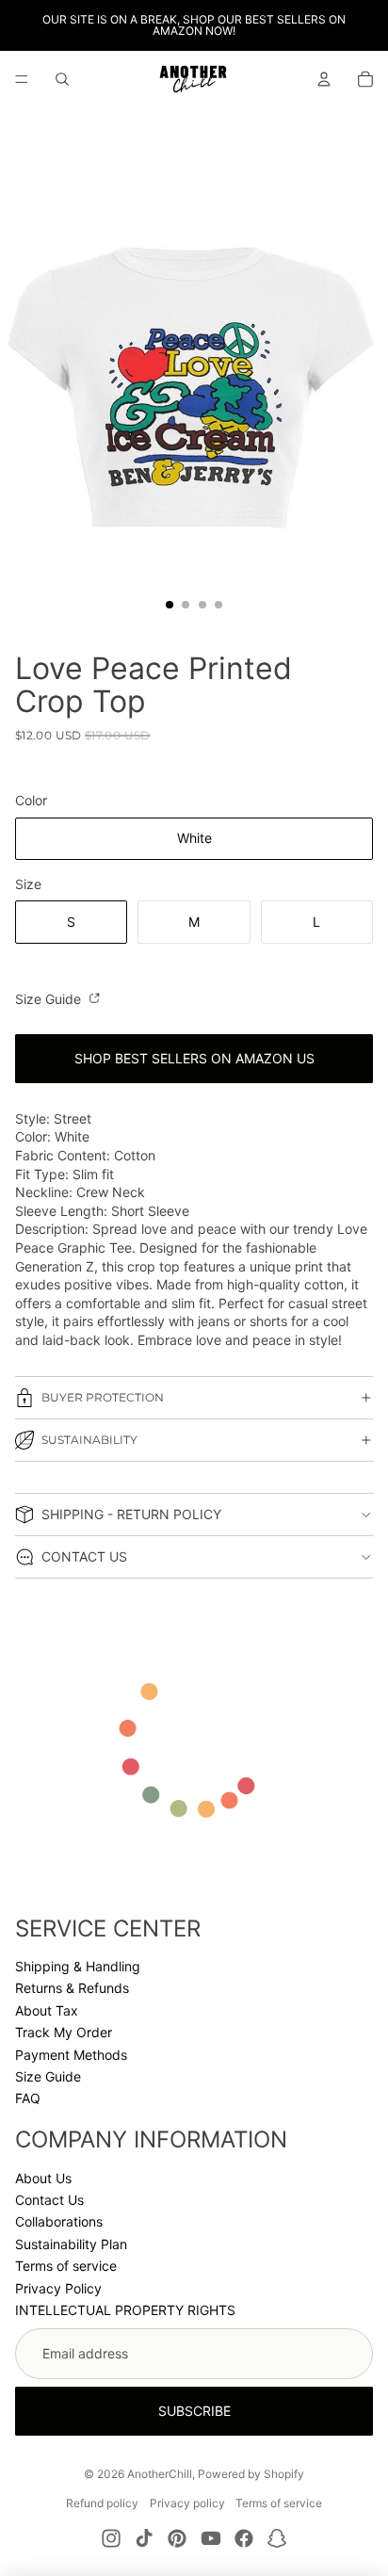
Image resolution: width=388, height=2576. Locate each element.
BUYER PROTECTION (103, 1397)
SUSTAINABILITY (89, 1440)
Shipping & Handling (78, 1966)
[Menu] (22, 79)
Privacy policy (187, 2503)
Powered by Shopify (251, 2474)
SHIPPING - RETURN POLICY (131, 1514)
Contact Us (49, 2200)
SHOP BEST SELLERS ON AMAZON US (194, 1058)
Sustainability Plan (71, 2244)
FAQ (28, 2098)
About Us (43, 2178)
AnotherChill (160, 2474)
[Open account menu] (324, 79)
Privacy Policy (58, 2288)
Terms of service (66, 2266)
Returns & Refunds (72, 1988)
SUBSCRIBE (194, 2411)
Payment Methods (71, 2055)
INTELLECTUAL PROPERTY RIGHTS (125, 2310)
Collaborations (59, 2221)
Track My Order (64, 2032)
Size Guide (50, 999)
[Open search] (62, 79)
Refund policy (102, 2503)
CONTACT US (84, 1556)
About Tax (47, 2010)
